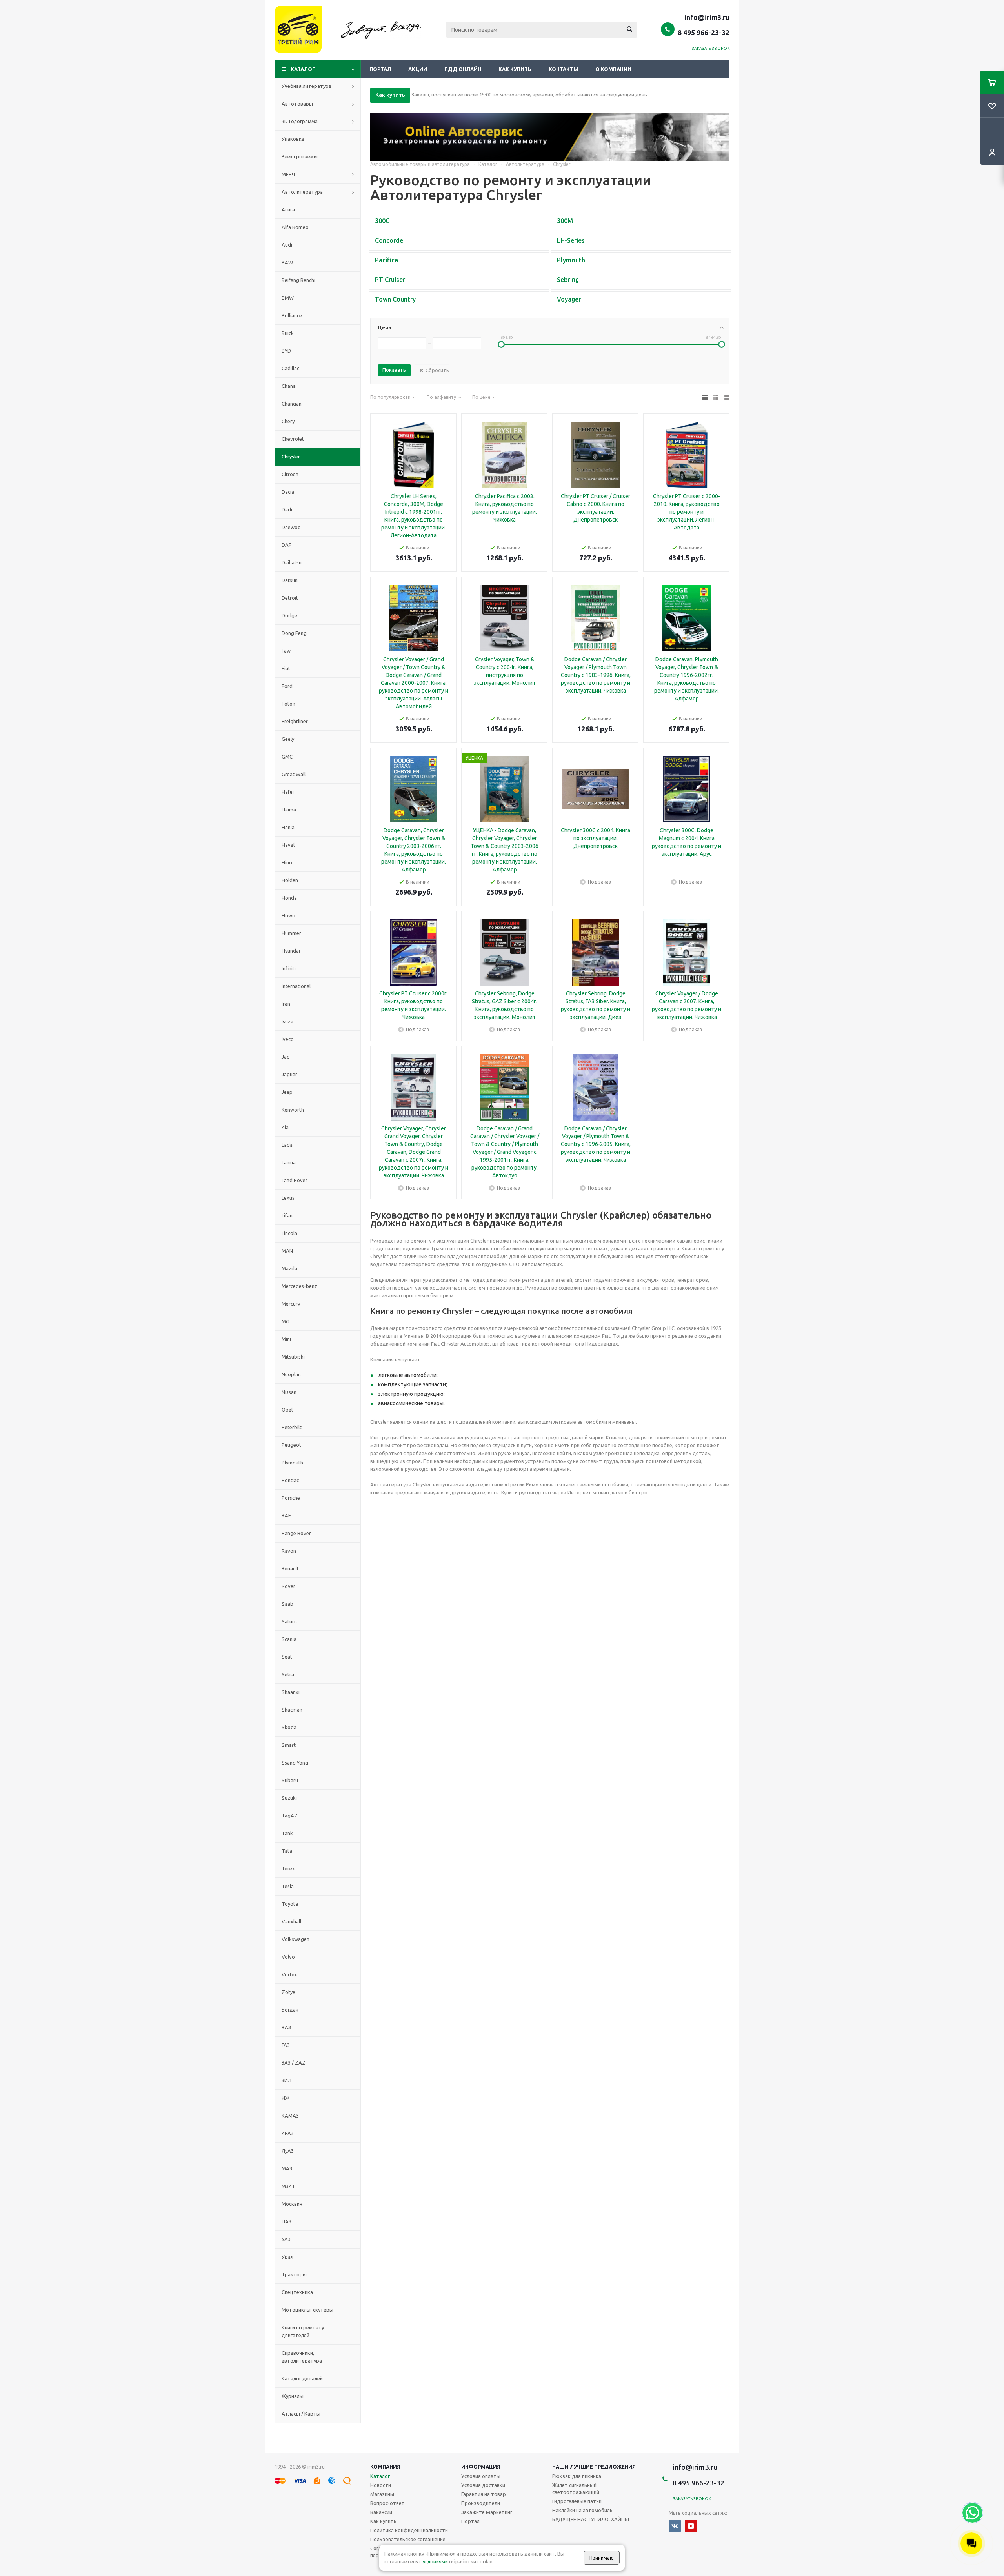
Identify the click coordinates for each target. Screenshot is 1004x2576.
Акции (418, 69)
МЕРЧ (288, 174)
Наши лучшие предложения (594, 2467)
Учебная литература (306, 86)
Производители (481, 2503)
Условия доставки (483, 2485)
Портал (380, 69)
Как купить (515, 69)
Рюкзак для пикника (577, 2476)
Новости (381, 2485)
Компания (385, 2467)
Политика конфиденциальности (409, 2530)
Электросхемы (300, 156)
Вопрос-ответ (387, 2503)
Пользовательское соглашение (408, 2539)
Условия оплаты (481, 2476)
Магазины (382, 2494)
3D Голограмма (300, 121)
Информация (481, 2467)
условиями (435, 2561)
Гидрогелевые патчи (577, 2501)
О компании (613, 69)
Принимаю (602, 2558)
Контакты (563, 69)
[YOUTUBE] (691, 2526)
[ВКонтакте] (675, 2526)
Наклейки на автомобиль (582, 2510)
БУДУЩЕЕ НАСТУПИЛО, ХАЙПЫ (591, 2519)
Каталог (303, 69)
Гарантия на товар (484, 2494)
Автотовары (297, 104)
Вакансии (381, 2512)
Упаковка (293, 139)
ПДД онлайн (463, 69)
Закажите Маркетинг (487, 2512)
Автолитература (302, 192)
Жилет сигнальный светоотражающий (576, 2489)
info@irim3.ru (707, 17)
